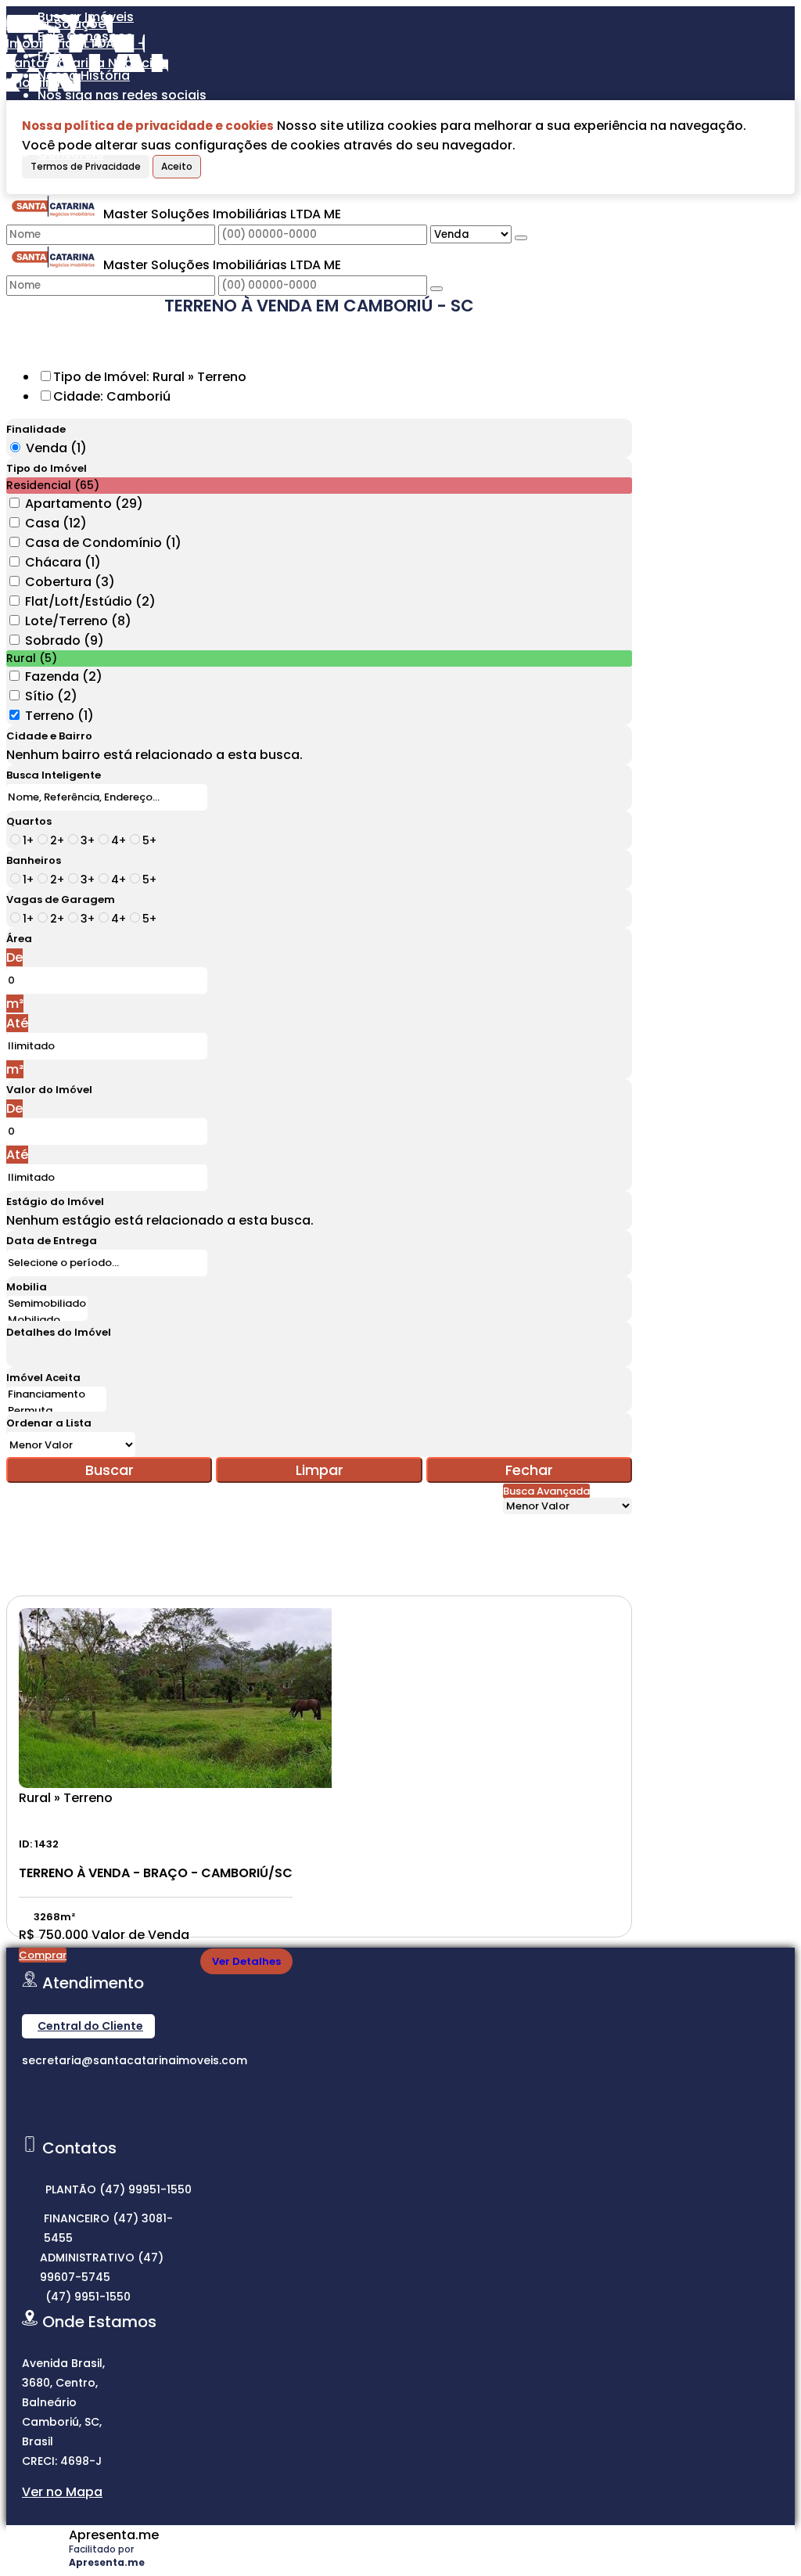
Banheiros (34, 860)
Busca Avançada (546, 1491)
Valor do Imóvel (49, 1090)
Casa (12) (56, 523)
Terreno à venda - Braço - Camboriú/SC (156, 1873)
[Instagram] (36, 2095)
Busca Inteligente (54, 775)
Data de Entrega (52, 1241)
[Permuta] (56, 1411)
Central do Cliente (90, 2026)
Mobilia (27, 1287)
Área (19, 939)
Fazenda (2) (64, 676)
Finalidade (36, 429)
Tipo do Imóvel (47, 468)
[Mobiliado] (47, 1320)
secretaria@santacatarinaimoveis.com (135, 2060)
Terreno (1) (59, 716)
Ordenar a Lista (49, 1423)
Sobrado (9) (65, 640)
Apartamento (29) (84, 504)
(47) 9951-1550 (88, 2297)
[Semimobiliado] (47, 1304)
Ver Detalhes (246, 1961)
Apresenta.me (114, 2535)
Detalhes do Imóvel (59, 1332)
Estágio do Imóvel (55, 1202)
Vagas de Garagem (61, 899)
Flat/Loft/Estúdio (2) (90, 601)
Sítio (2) (51, 696)
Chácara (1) (63, 562)
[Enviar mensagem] (521, 238)
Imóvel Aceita (43, 1378)
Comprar (43, 1955)
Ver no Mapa (62, 2492)
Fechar (529, 1470)
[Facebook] (36, 2123)
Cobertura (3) (70, 582)
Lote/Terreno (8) (78, 621)
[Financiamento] (56, 1395)
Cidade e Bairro (49, 736)
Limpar (320, 1470)
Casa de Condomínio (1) (103, 543)
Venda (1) (56, 448)
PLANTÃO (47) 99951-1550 (119, 2189)
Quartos (29, 821)
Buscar (110, 1470)
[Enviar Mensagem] (436, 289)
